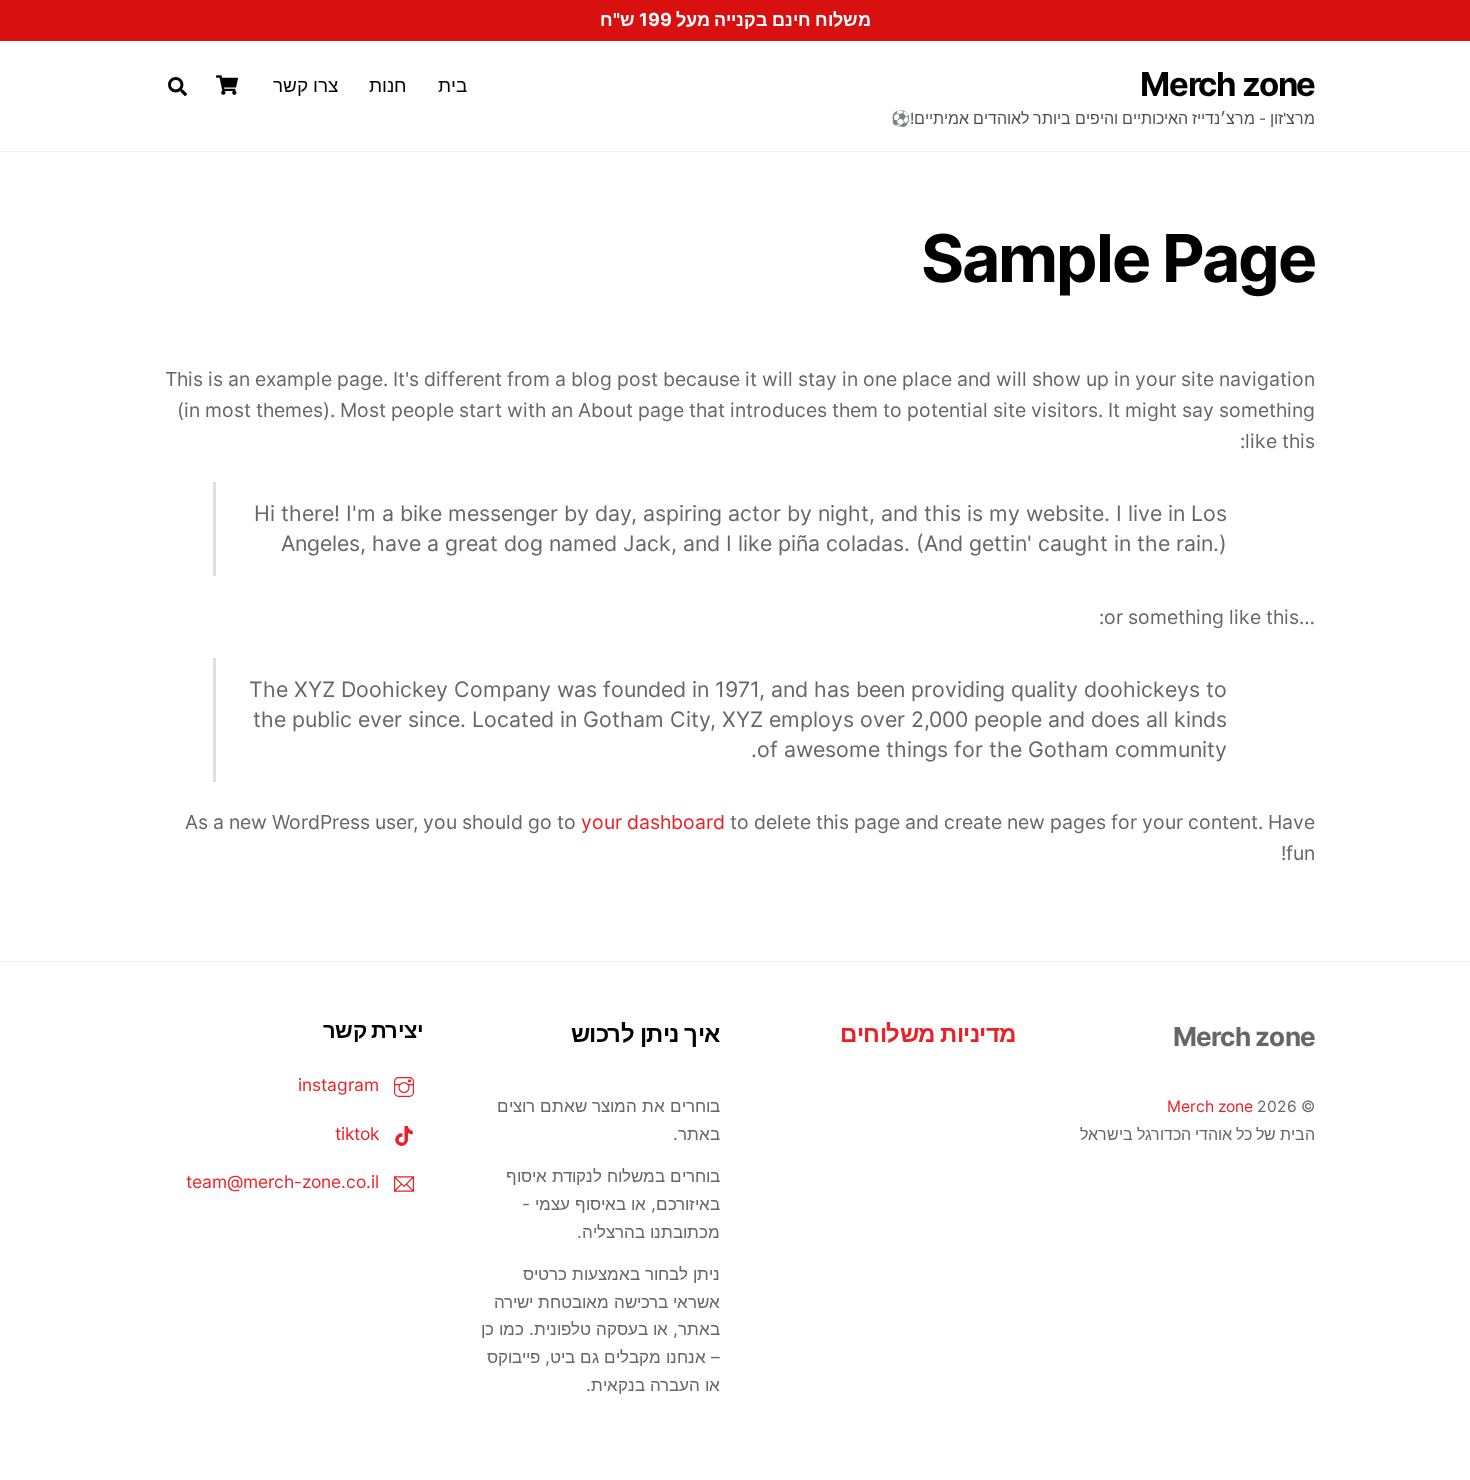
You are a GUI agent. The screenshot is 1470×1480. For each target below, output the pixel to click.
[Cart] (227, 85)
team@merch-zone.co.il (285, 1181)
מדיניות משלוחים (928, 1033)
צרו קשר (305, 85)
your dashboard (653, 822)
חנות (388, 85)
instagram (341, 1084)
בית (452, 85)
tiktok (359, 1133)
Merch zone (1210, 1106)
